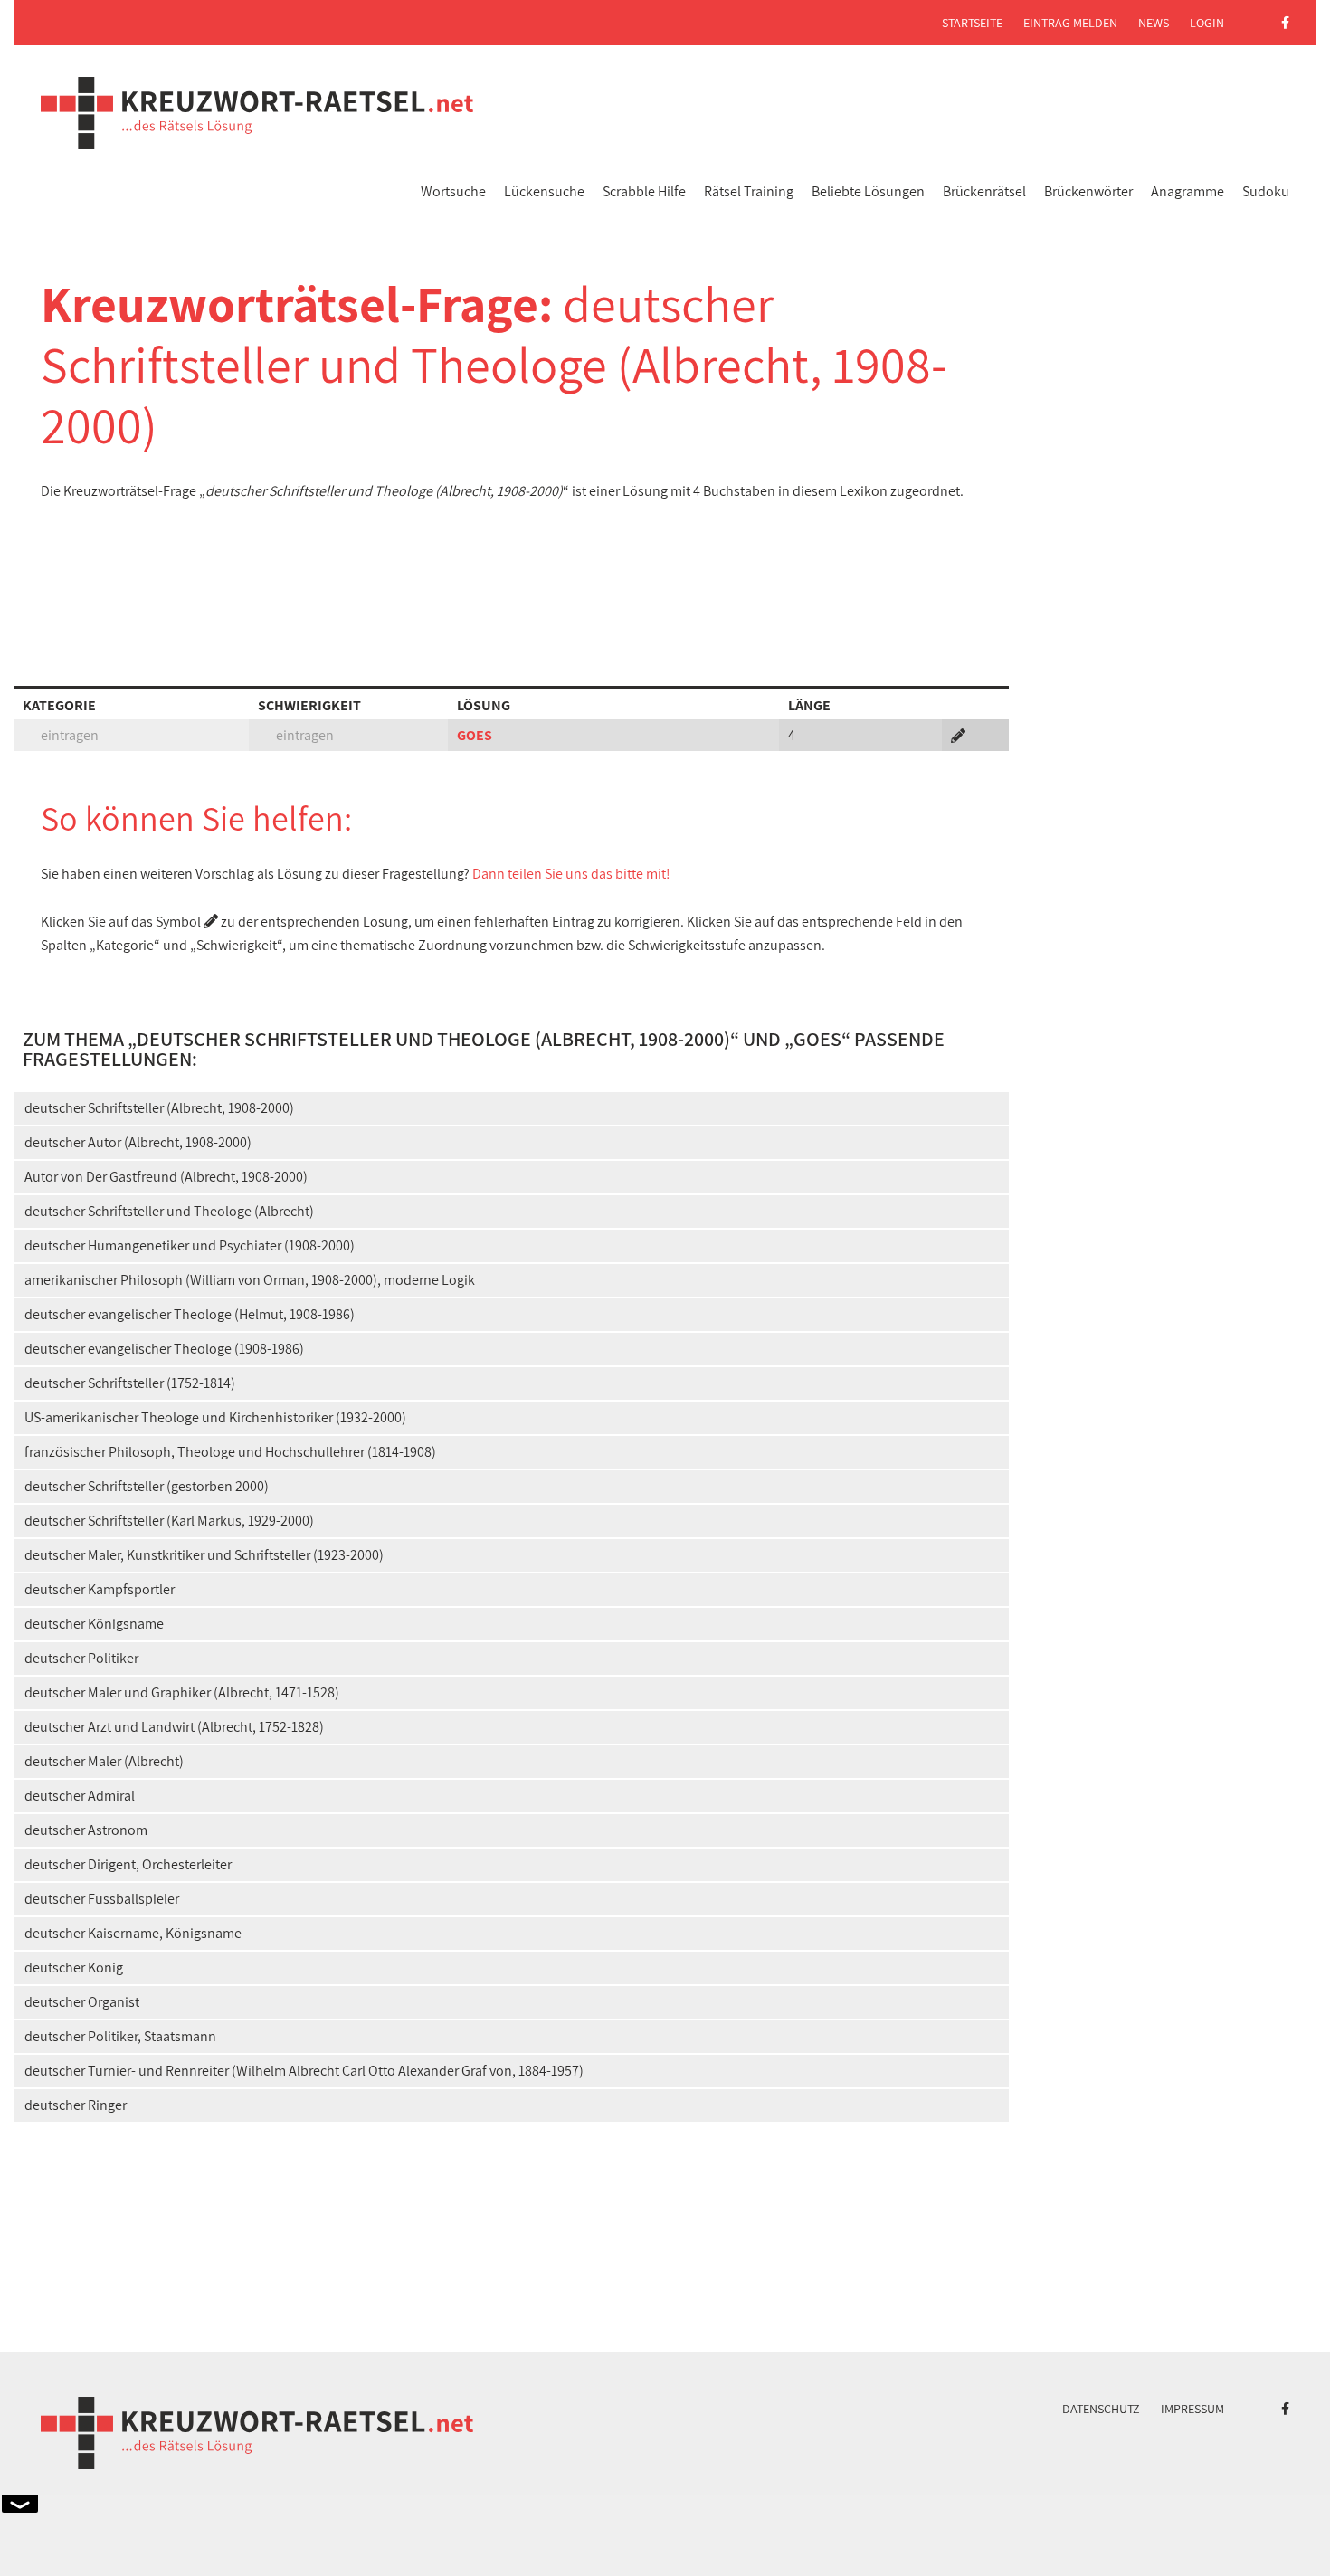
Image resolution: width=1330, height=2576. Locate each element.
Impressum (1192, 2409)
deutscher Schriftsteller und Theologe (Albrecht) (169, 1211)
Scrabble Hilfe (644, 191)
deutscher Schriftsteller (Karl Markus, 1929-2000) (169, 1521)
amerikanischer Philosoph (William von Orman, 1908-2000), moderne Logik (250, 1280)
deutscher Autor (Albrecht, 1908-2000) (138, 1142)
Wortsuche (453, 191)
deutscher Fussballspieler (102, 1899)
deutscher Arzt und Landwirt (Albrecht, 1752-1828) (174, 1727)
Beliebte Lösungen (868, 191)
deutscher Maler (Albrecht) (104, 1761)
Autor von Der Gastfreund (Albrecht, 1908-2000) (166, 1177)
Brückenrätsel (984, 191)
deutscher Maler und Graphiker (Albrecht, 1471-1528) (182, 1692)
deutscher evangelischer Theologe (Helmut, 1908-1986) (190, 1314)
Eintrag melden (1070, 23)
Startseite (972, 23)
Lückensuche (544, 191)
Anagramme (1187, 191)
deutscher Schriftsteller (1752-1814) (130, 1383)
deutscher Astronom (86, 1830)
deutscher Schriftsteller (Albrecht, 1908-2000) (159, 1108)
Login (1207, 23)
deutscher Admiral (80, 1796)
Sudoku (1266, 191)
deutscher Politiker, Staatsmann (120, 2036)
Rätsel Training (749, 191)
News (1154, 23)
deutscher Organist (82, 2002)
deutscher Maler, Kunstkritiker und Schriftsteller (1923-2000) (204, 1555)
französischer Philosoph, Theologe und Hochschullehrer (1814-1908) (230, 1452)
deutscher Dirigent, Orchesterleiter (128, 1864)
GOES (475, 735)
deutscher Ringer (76, 2105)
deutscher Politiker (81, 1658)
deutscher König (74, 1968)
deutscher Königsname (94, 1624)
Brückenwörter (1088, 191)
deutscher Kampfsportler (100, 1589)
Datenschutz (1101, 2409)
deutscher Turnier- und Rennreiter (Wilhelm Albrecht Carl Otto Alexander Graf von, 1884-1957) (304, 2071)
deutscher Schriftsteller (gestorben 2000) (147, 1486)
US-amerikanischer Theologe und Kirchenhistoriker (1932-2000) (215, 1417)
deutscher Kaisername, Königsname (133, 1933)
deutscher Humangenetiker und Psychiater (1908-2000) (190, 1245)
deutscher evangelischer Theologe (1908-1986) (164, 1349)
